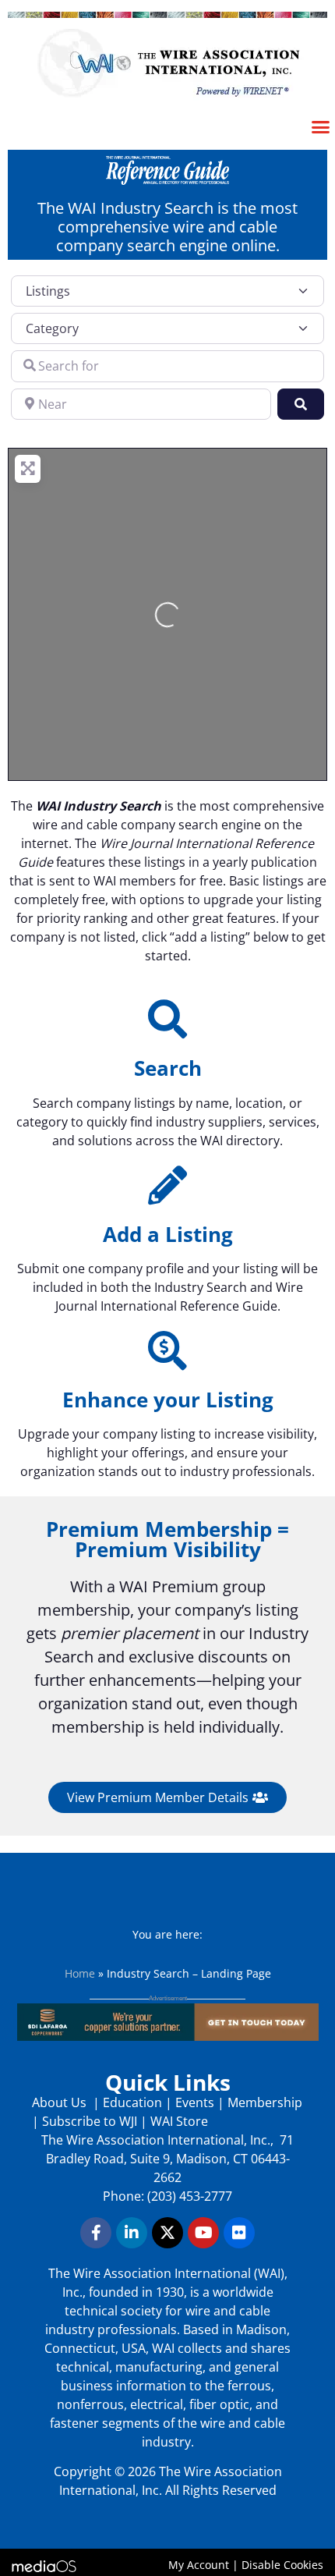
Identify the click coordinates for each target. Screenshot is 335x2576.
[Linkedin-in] (132, 2233)
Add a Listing (168, 1234)
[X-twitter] (167, 2233)
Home (80, 1973)
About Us (61, 2102)
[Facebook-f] (96, 2233)
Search (168, 1068)
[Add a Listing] (167, 1185)
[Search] (167, 1019)
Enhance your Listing (168, 1400)
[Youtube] (203, 2233)
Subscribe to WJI (88, 2121)
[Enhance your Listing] (167, 1350)
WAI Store (178, 2121)
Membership (265, 2102)
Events (195, 2102)
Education (132, 2102)
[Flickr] (239, 2233)
